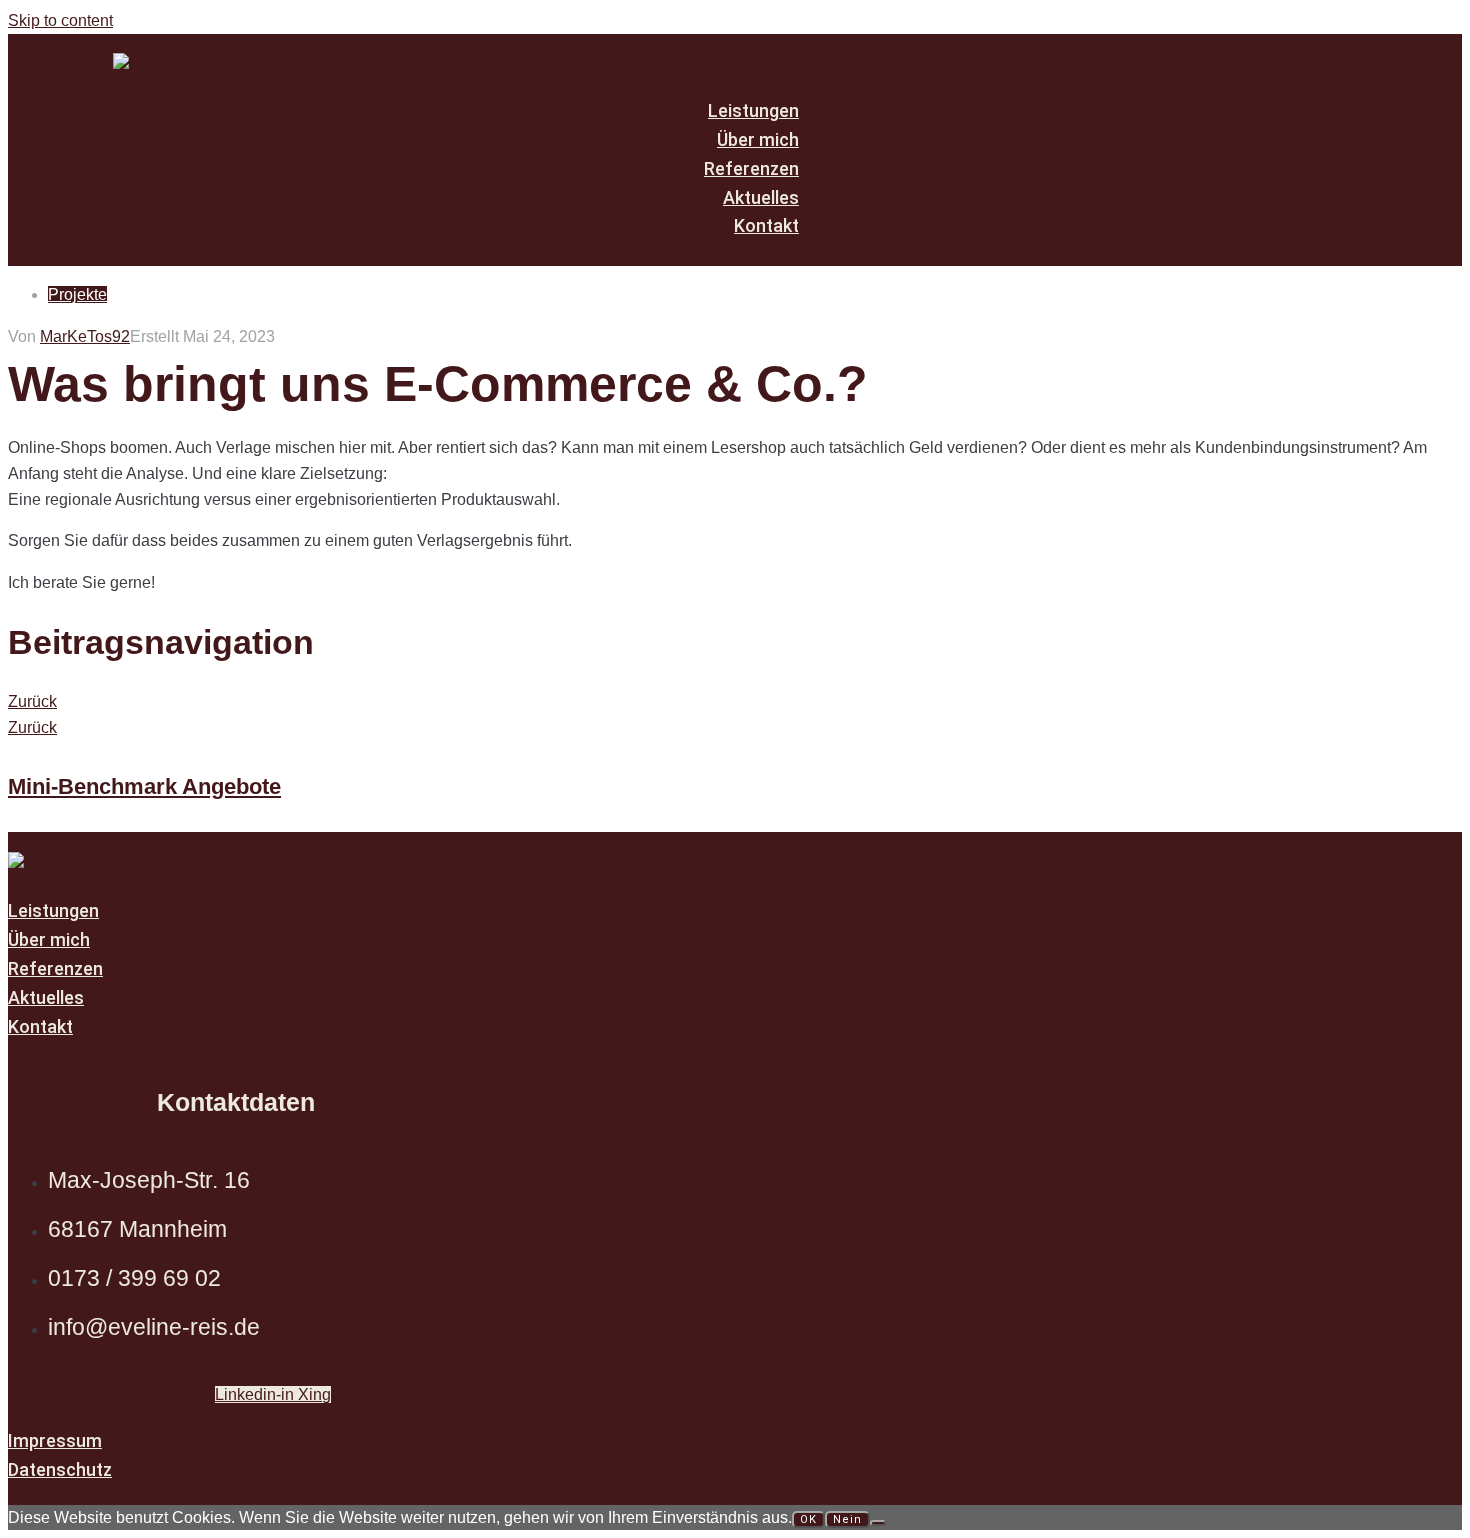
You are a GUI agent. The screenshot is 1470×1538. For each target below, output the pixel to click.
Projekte (77, 294)
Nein (847, 1519)
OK (808, 1519)
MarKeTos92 (85, 336)
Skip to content (60, 20)
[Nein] (878, 1523)
